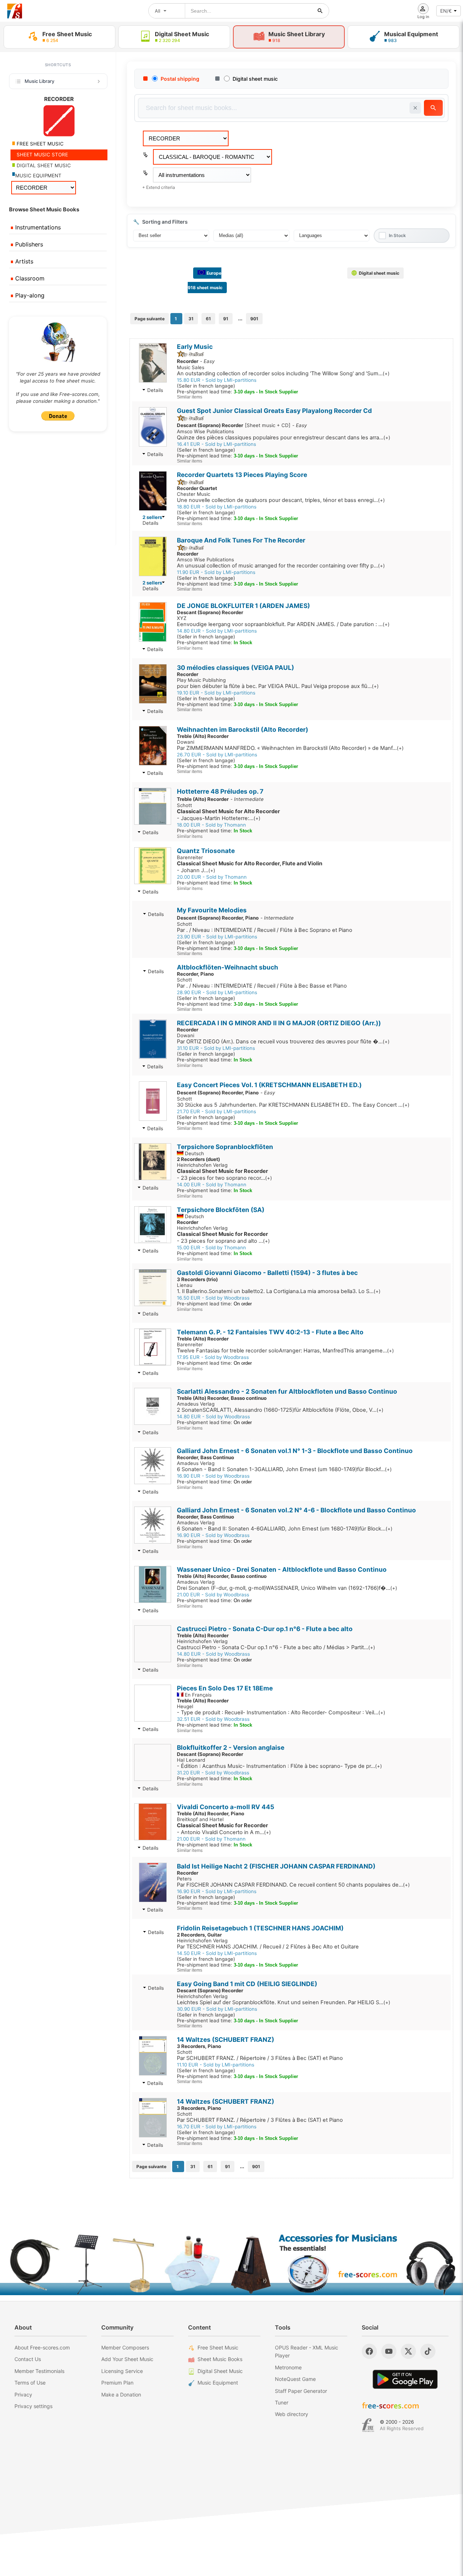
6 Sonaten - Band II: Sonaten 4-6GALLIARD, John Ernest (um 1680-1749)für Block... (285, 1529)
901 (254, 319)
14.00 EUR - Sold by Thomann (212, 1184)
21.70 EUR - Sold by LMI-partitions (216, 1111)
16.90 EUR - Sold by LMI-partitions (217, 1891)
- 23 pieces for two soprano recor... (224, 1175)
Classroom (29, 278)
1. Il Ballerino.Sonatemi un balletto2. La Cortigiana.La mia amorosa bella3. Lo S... (279, 1291)
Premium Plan (117, 2383)
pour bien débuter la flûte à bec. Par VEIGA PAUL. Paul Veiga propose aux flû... (278, 686)
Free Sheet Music (218, 2347)
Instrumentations (37, 227)
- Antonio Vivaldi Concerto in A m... (224, 1829)
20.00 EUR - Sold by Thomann (212, 877)
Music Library (39, 81)
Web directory (292, 2414)
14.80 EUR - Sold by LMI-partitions (217, 631)
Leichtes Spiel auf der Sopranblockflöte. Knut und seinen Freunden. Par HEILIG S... (284, 2002)
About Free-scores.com (42, 2347)
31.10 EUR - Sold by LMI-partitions (216, 1048)
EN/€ (446, 11)
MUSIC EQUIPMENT (38, 176)
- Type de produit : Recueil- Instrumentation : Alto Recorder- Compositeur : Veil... (281, 1713)
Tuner (282, 2402)
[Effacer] (415, 108)
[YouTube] (389, 2351)
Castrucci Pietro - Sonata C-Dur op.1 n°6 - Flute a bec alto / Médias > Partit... (276, 1647)
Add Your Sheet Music (127, 2359)
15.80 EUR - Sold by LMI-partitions (217, 380)
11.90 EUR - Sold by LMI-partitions (216, 572)
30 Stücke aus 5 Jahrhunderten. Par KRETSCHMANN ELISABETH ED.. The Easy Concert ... (293, 1105)
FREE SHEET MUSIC (39, 144)
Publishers (28, 244)
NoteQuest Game (295, 2379)
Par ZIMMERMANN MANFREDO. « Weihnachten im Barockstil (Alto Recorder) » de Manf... (290, 748)
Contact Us (28, 2359)
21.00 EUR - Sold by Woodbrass (213, 1595)
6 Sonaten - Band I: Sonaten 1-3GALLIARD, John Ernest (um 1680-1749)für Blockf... (284, 1469)
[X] (408, 2351)
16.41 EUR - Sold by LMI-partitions (216, 444)
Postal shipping (180, 79)
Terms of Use (30, 2383)
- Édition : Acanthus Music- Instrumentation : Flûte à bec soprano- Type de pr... (279, 1766)
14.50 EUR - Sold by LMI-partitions (217, 1953)
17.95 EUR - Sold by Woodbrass (213, 1357)
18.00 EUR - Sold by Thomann (211, 825)
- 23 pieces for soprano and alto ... (223, 1238)
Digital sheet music (255, 79)
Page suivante (150, 319)
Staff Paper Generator (301, 2391)
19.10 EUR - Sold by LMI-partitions (216, 693)
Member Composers (125, 2347)
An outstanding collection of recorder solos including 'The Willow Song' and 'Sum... (283, 373)
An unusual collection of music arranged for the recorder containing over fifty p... (281, 566)
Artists (23, 261)
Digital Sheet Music (220, 2371)
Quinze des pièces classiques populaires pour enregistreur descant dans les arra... (284, 438)
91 (226, 319)
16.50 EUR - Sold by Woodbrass (213, 1298)
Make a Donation (121, 2395)
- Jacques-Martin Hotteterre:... (228, 815)
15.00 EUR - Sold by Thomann (211, 1247)
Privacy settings (33, 2406)
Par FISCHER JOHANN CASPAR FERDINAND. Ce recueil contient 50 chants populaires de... (293, 1885)
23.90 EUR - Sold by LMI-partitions (217, 937)
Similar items (190, 397)
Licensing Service (122, 2371)
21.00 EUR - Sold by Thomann (211, 1839)
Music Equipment (218, 2383)
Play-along (29, 295)
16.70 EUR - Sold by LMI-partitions (217, 2127)
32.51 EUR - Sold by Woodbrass (213, 1719)
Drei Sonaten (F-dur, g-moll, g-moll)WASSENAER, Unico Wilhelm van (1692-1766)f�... (287, 1588)
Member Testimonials (39, 2371)
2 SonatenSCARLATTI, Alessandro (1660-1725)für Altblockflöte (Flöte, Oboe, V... (280, 1410)
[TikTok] (428, 2351)
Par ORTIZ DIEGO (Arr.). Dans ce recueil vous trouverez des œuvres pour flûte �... (283, 1042)
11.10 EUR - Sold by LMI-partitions (216, 2065)
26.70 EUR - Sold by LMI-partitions (217, 755)
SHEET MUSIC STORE (42, 155)
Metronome (288, 2367)
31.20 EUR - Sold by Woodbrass (213, 1773)
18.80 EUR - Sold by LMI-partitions (217, 507)
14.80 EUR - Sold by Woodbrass (213, 1416)
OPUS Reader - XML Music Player (307, 2351)
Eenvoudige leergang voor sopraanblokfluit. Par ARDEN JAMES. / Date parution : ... (283, 624)
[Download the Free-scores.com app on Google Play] (405, 2379)
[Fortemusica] (368, 2425)
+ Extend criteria (159, 187)
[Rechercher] (320, 11)
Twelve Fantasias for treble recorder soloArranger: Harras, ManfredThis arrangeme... (285, 1351)
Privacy (23, 2395)
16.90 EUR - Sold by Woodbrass (213, 1476)
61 (208, 319)
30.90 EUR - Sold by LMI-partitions (217, 2009)
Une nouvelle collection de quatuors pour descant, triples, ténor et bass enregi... (281, 500)
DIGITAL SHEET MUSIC (43, 165)
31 (191, 319)
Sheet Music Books (220, 2359)
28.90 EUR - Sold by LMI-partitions (217, 992)
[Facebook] (369, 2351)
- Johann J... (250, 867)
